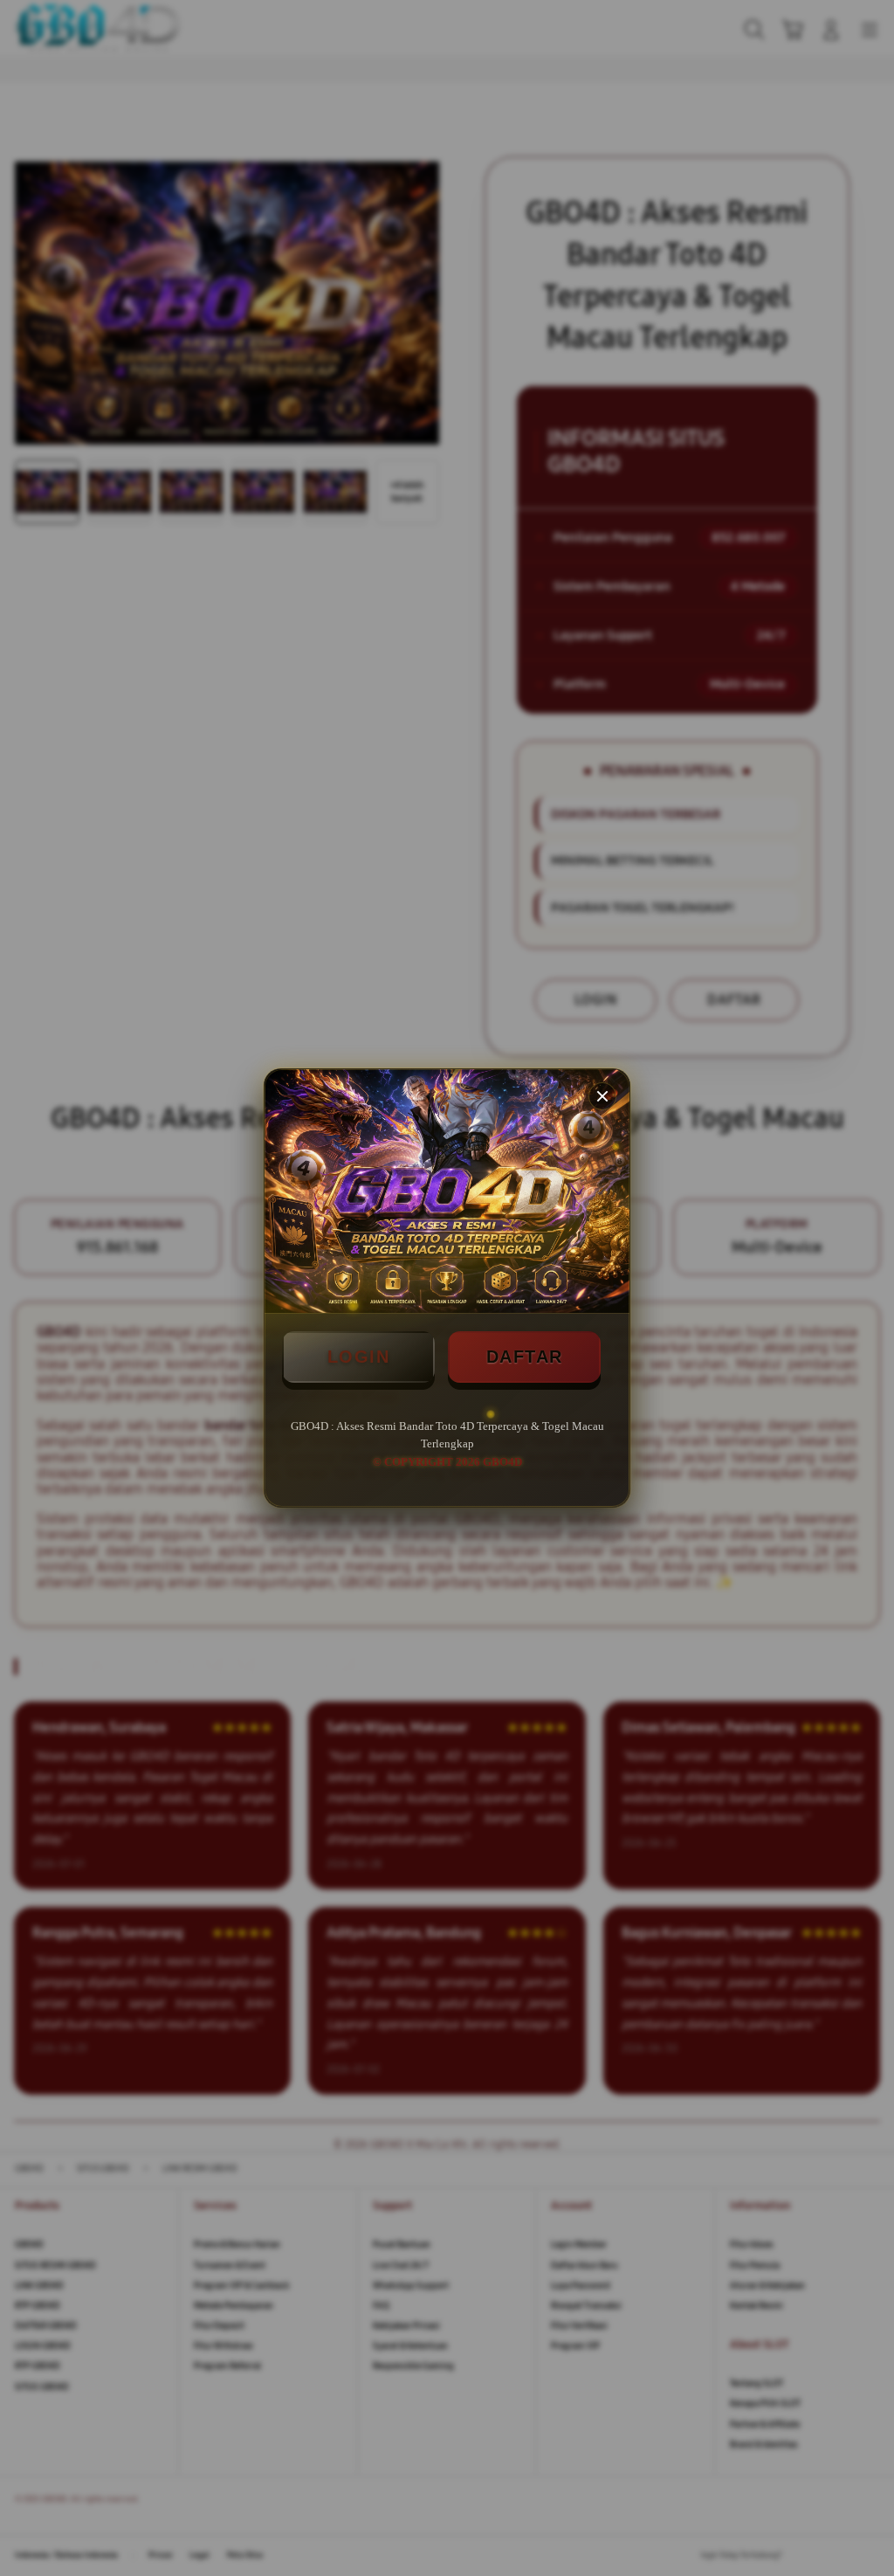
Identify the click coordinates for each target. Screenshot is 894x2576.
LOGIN (359, 1357)
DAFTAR (525, 1357)
